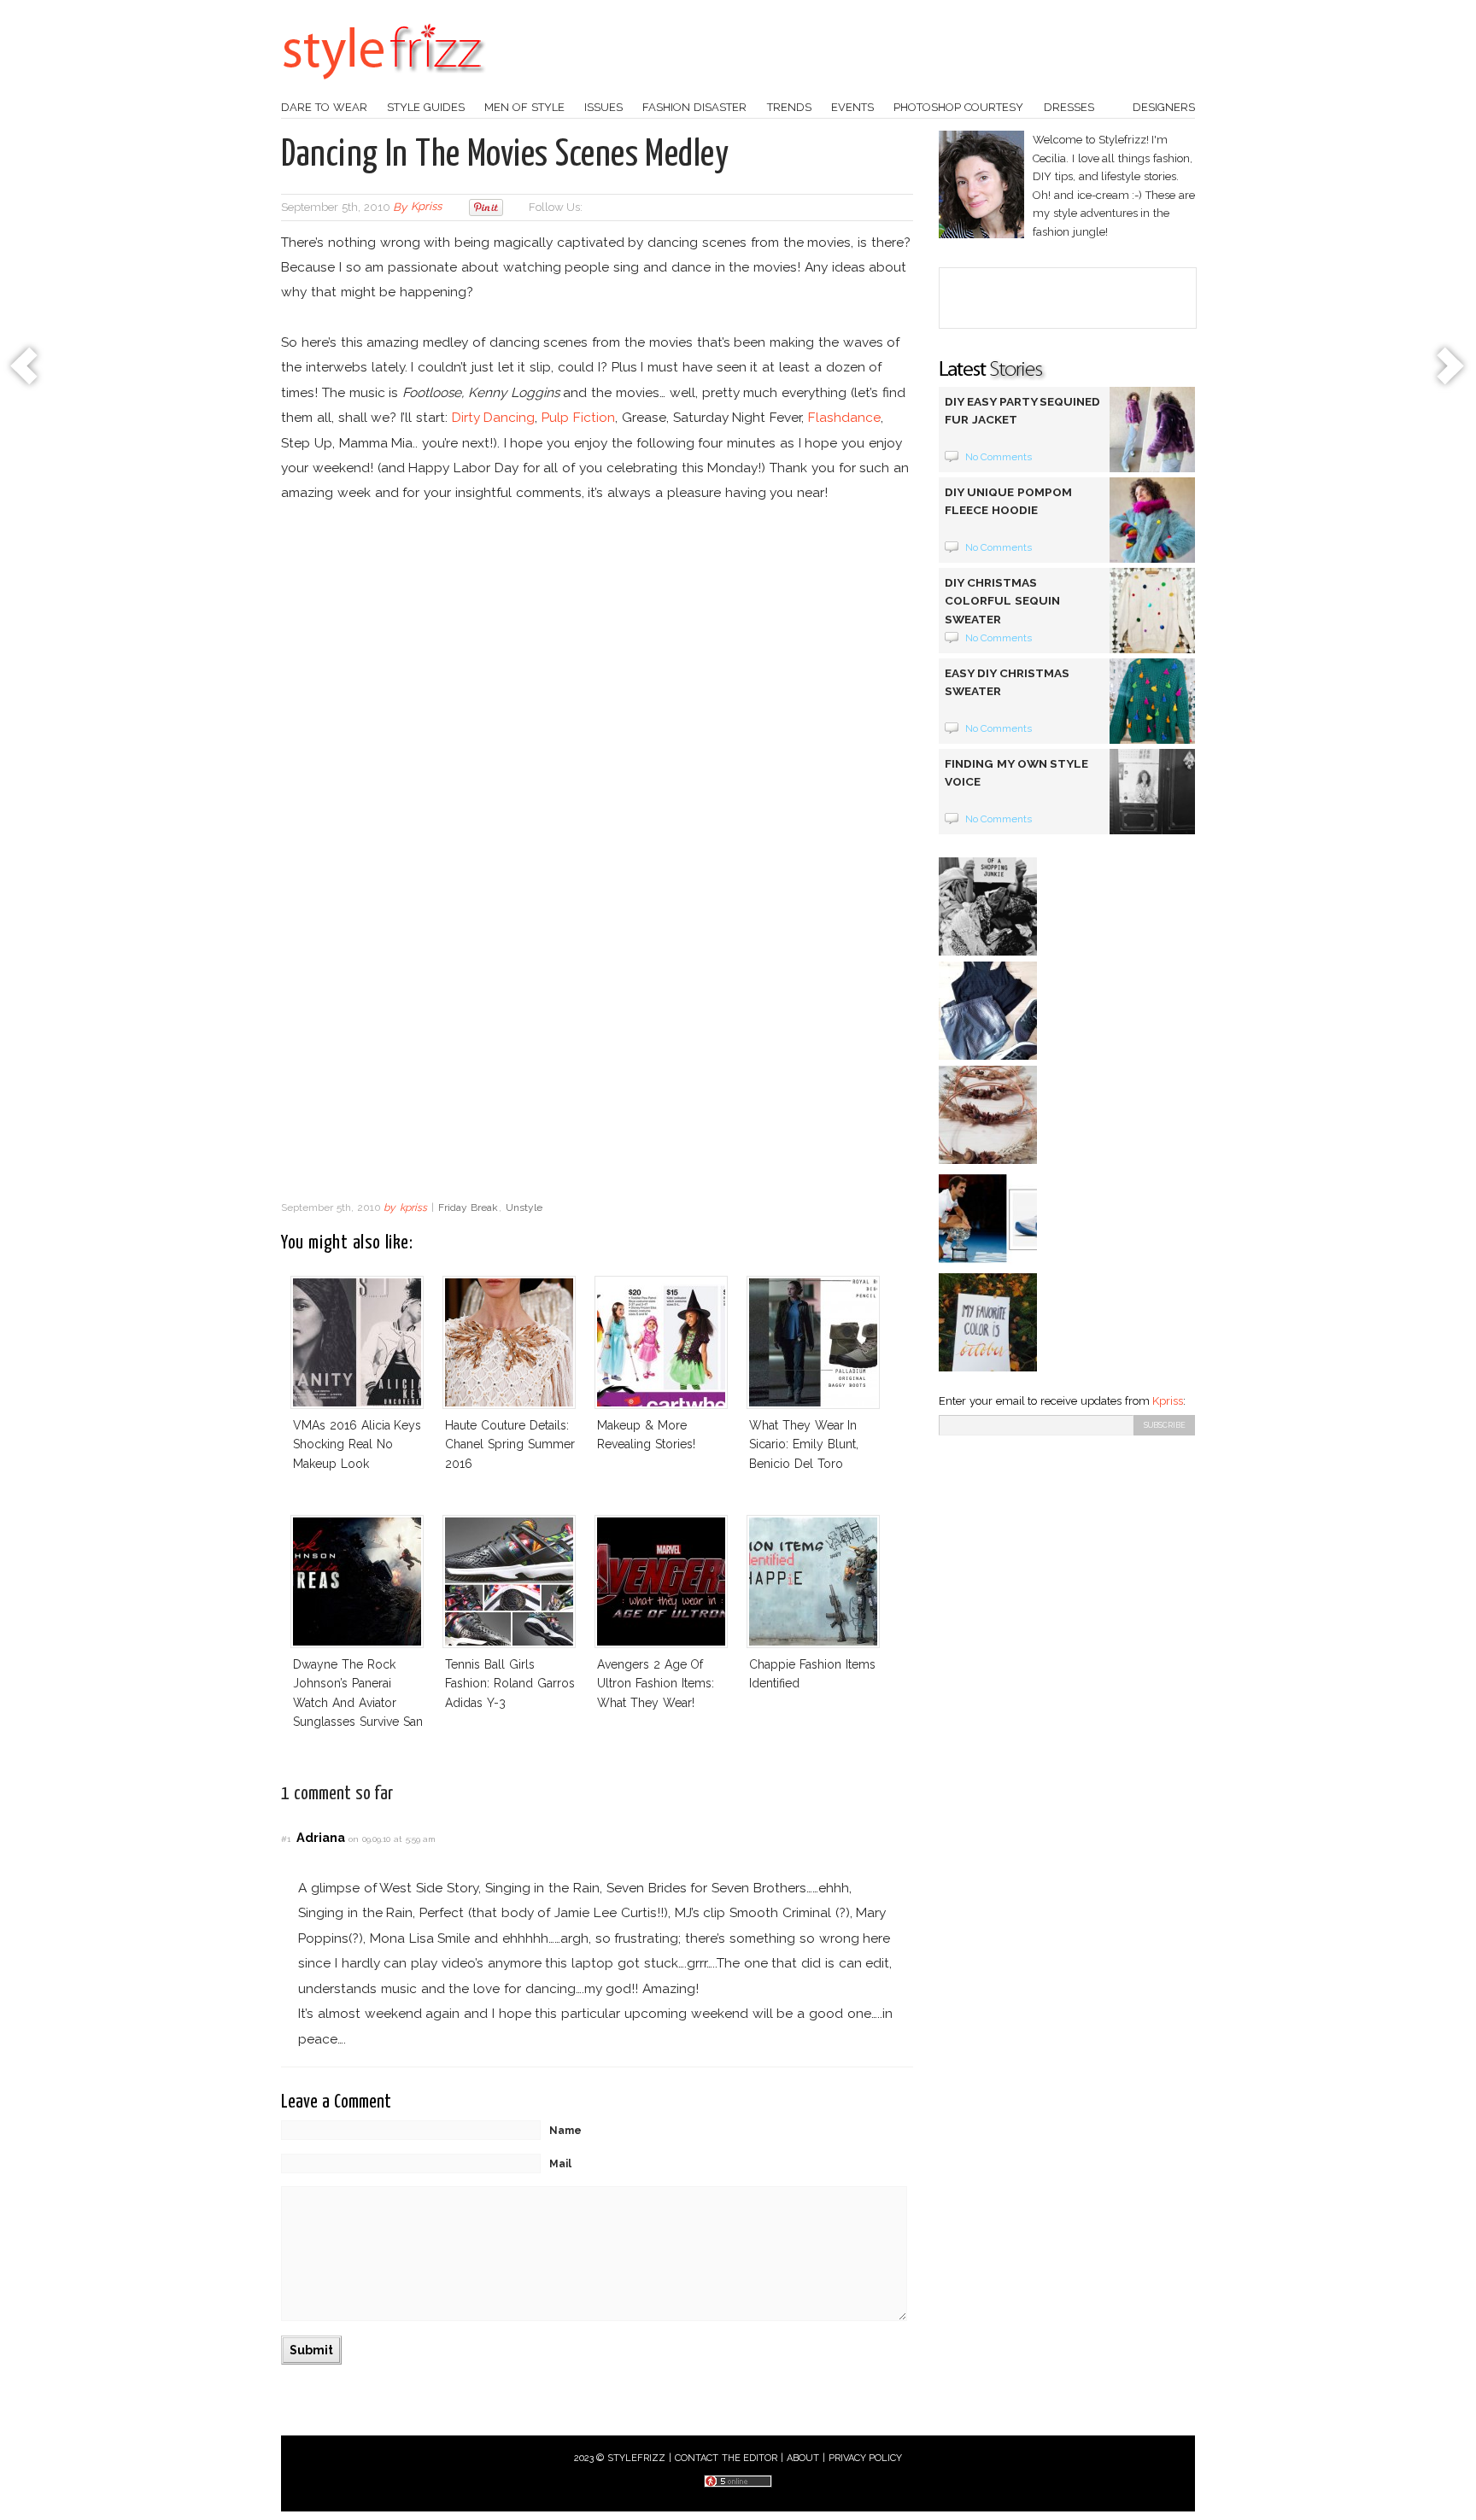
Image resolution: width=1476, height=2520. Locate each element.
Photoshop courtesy (958, 107)
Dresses (1069, 107)
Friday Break (468, 1207)
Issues (603, 107)
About (803, 2458)
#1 (286, 1839)
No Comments (999, 457)
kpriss (426, 207)
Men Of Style (524, 107)
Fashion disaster (694, 107)
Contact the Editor (726, 2458)
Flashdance (844, 417)
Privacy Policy (866, 2458)
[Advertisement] (597, 1055)
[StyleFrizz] (384, 88)
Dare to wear (324, 107)
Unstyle (524, 1207)
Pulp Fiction (578, 417)
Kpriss (1168, 1401)
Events (852, 107)
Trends (789, 107)
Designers (1164, 107)
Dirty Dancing (494, 417)
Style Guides (426, 107)
